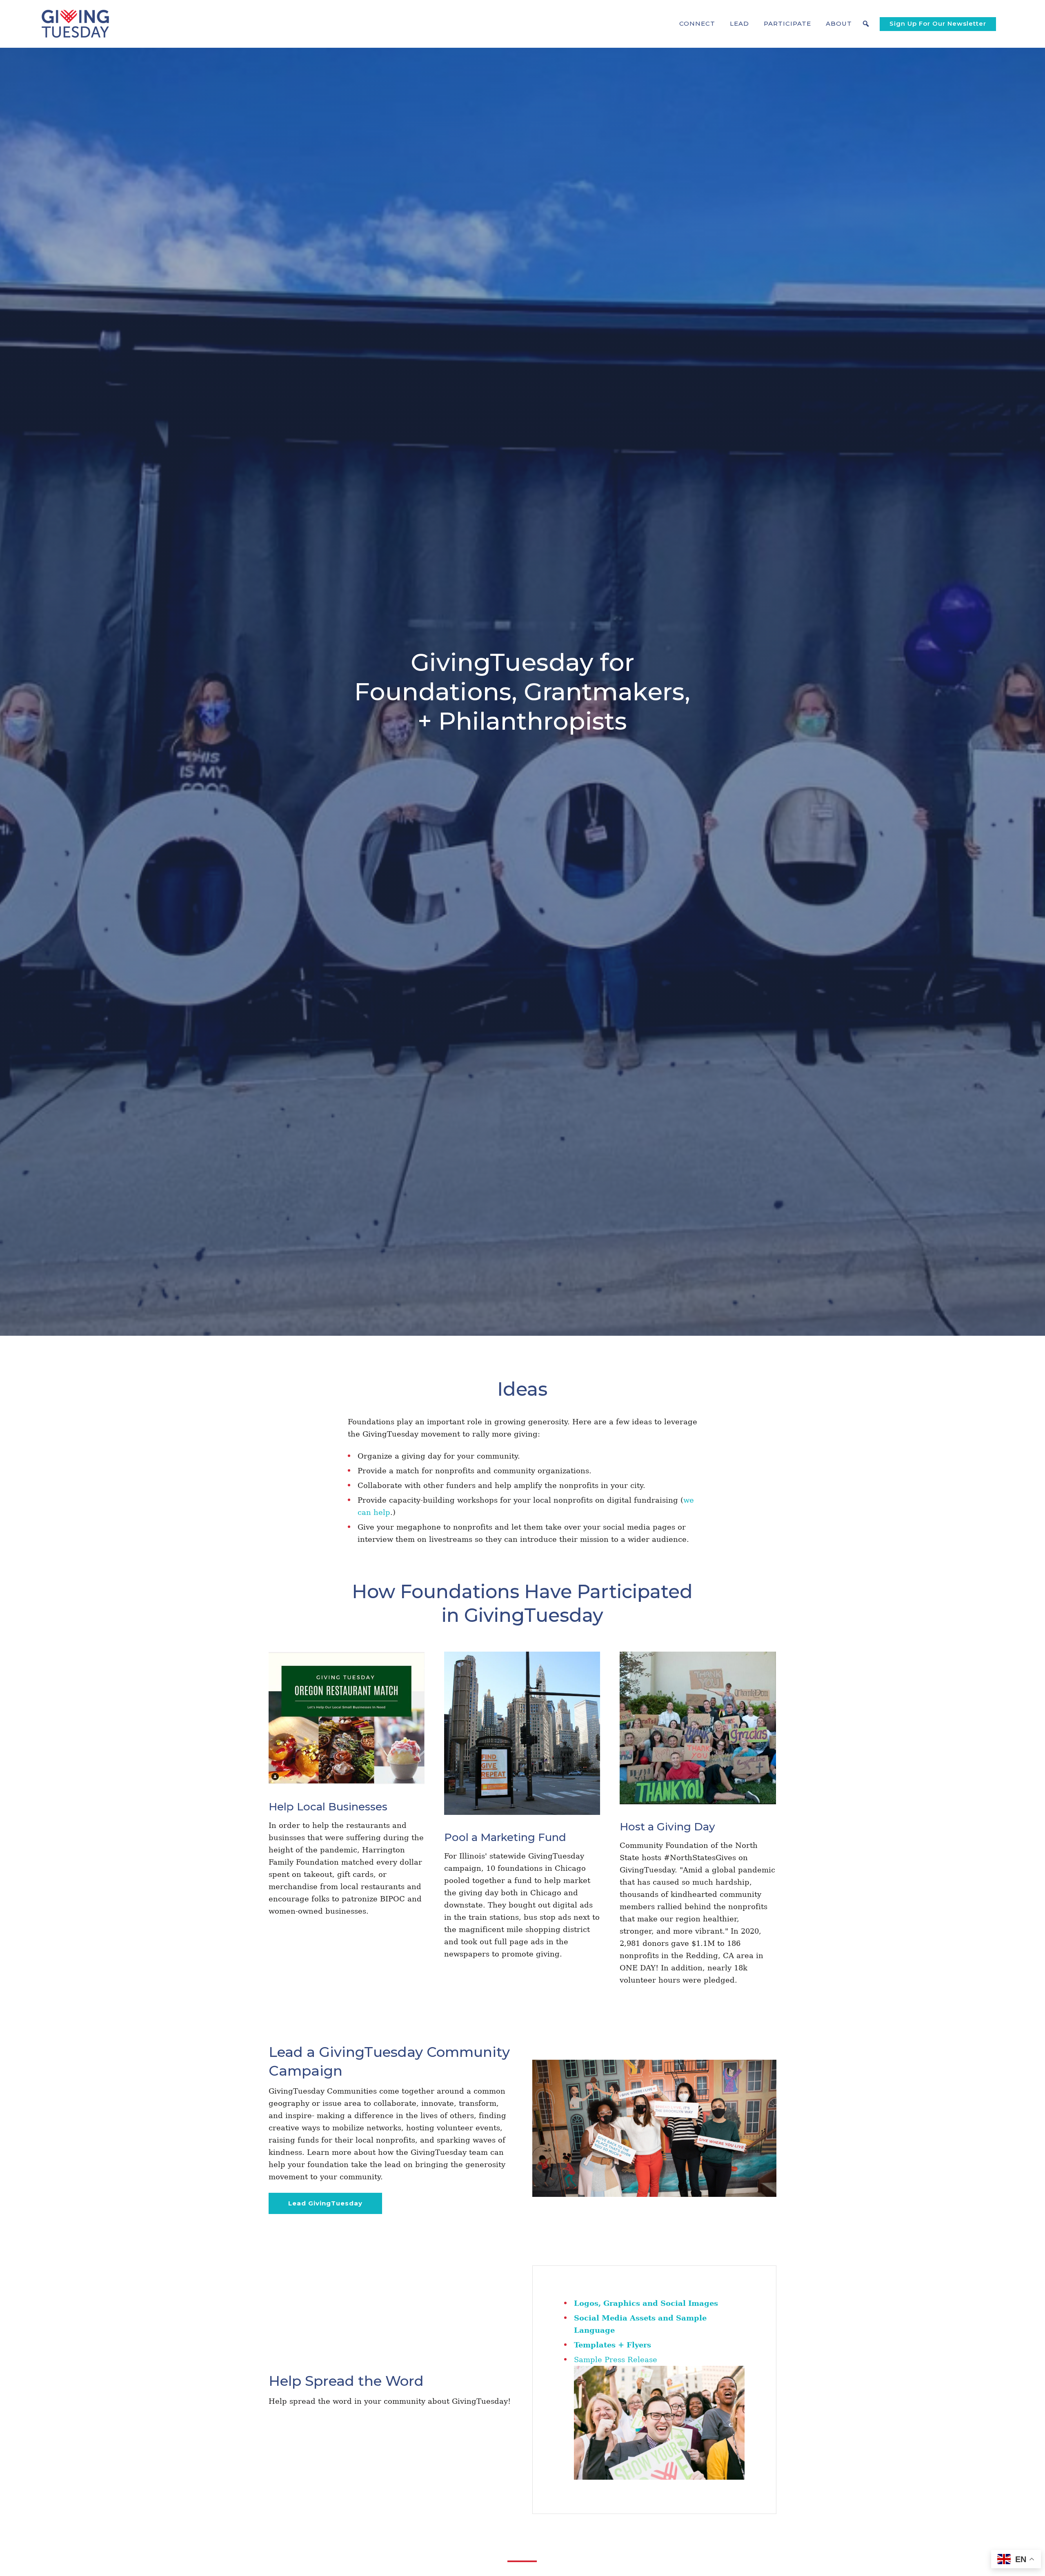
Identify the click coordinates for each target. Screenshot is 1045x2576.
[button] (697, 24)
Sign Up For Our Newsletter (938, 23)
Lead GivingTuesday (325, 2203)
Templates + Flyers (613, 2345)
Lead (739, 23)
